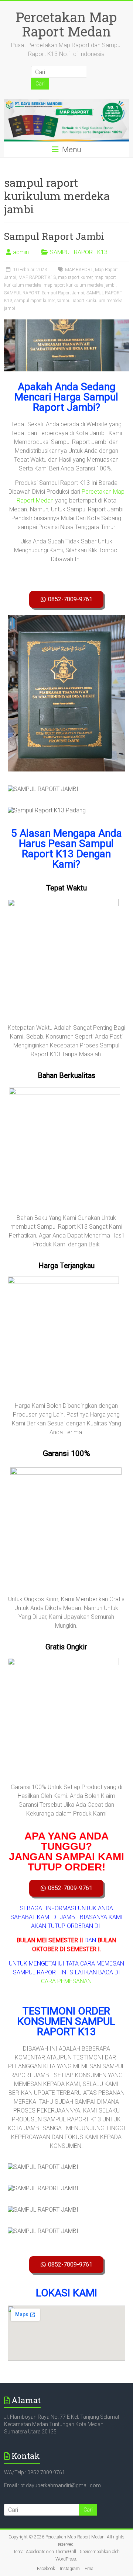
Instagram (70, 2569)
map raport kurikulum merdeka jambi (80, 285)
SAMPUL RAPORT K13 (79, 252)
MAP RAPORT (79, 270)
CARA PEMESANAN (66, 1981)
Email (90, 2569)
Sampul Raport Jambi (54, 236)
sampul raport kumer (35, 301)
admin (21, 252)
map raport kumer (75, 277)
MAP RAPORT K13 (37, 277)
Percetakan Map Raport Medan (66, 24)
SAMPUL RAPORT (22, 293)
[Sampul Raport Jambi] (66, 323)
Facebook (46, 2569)
